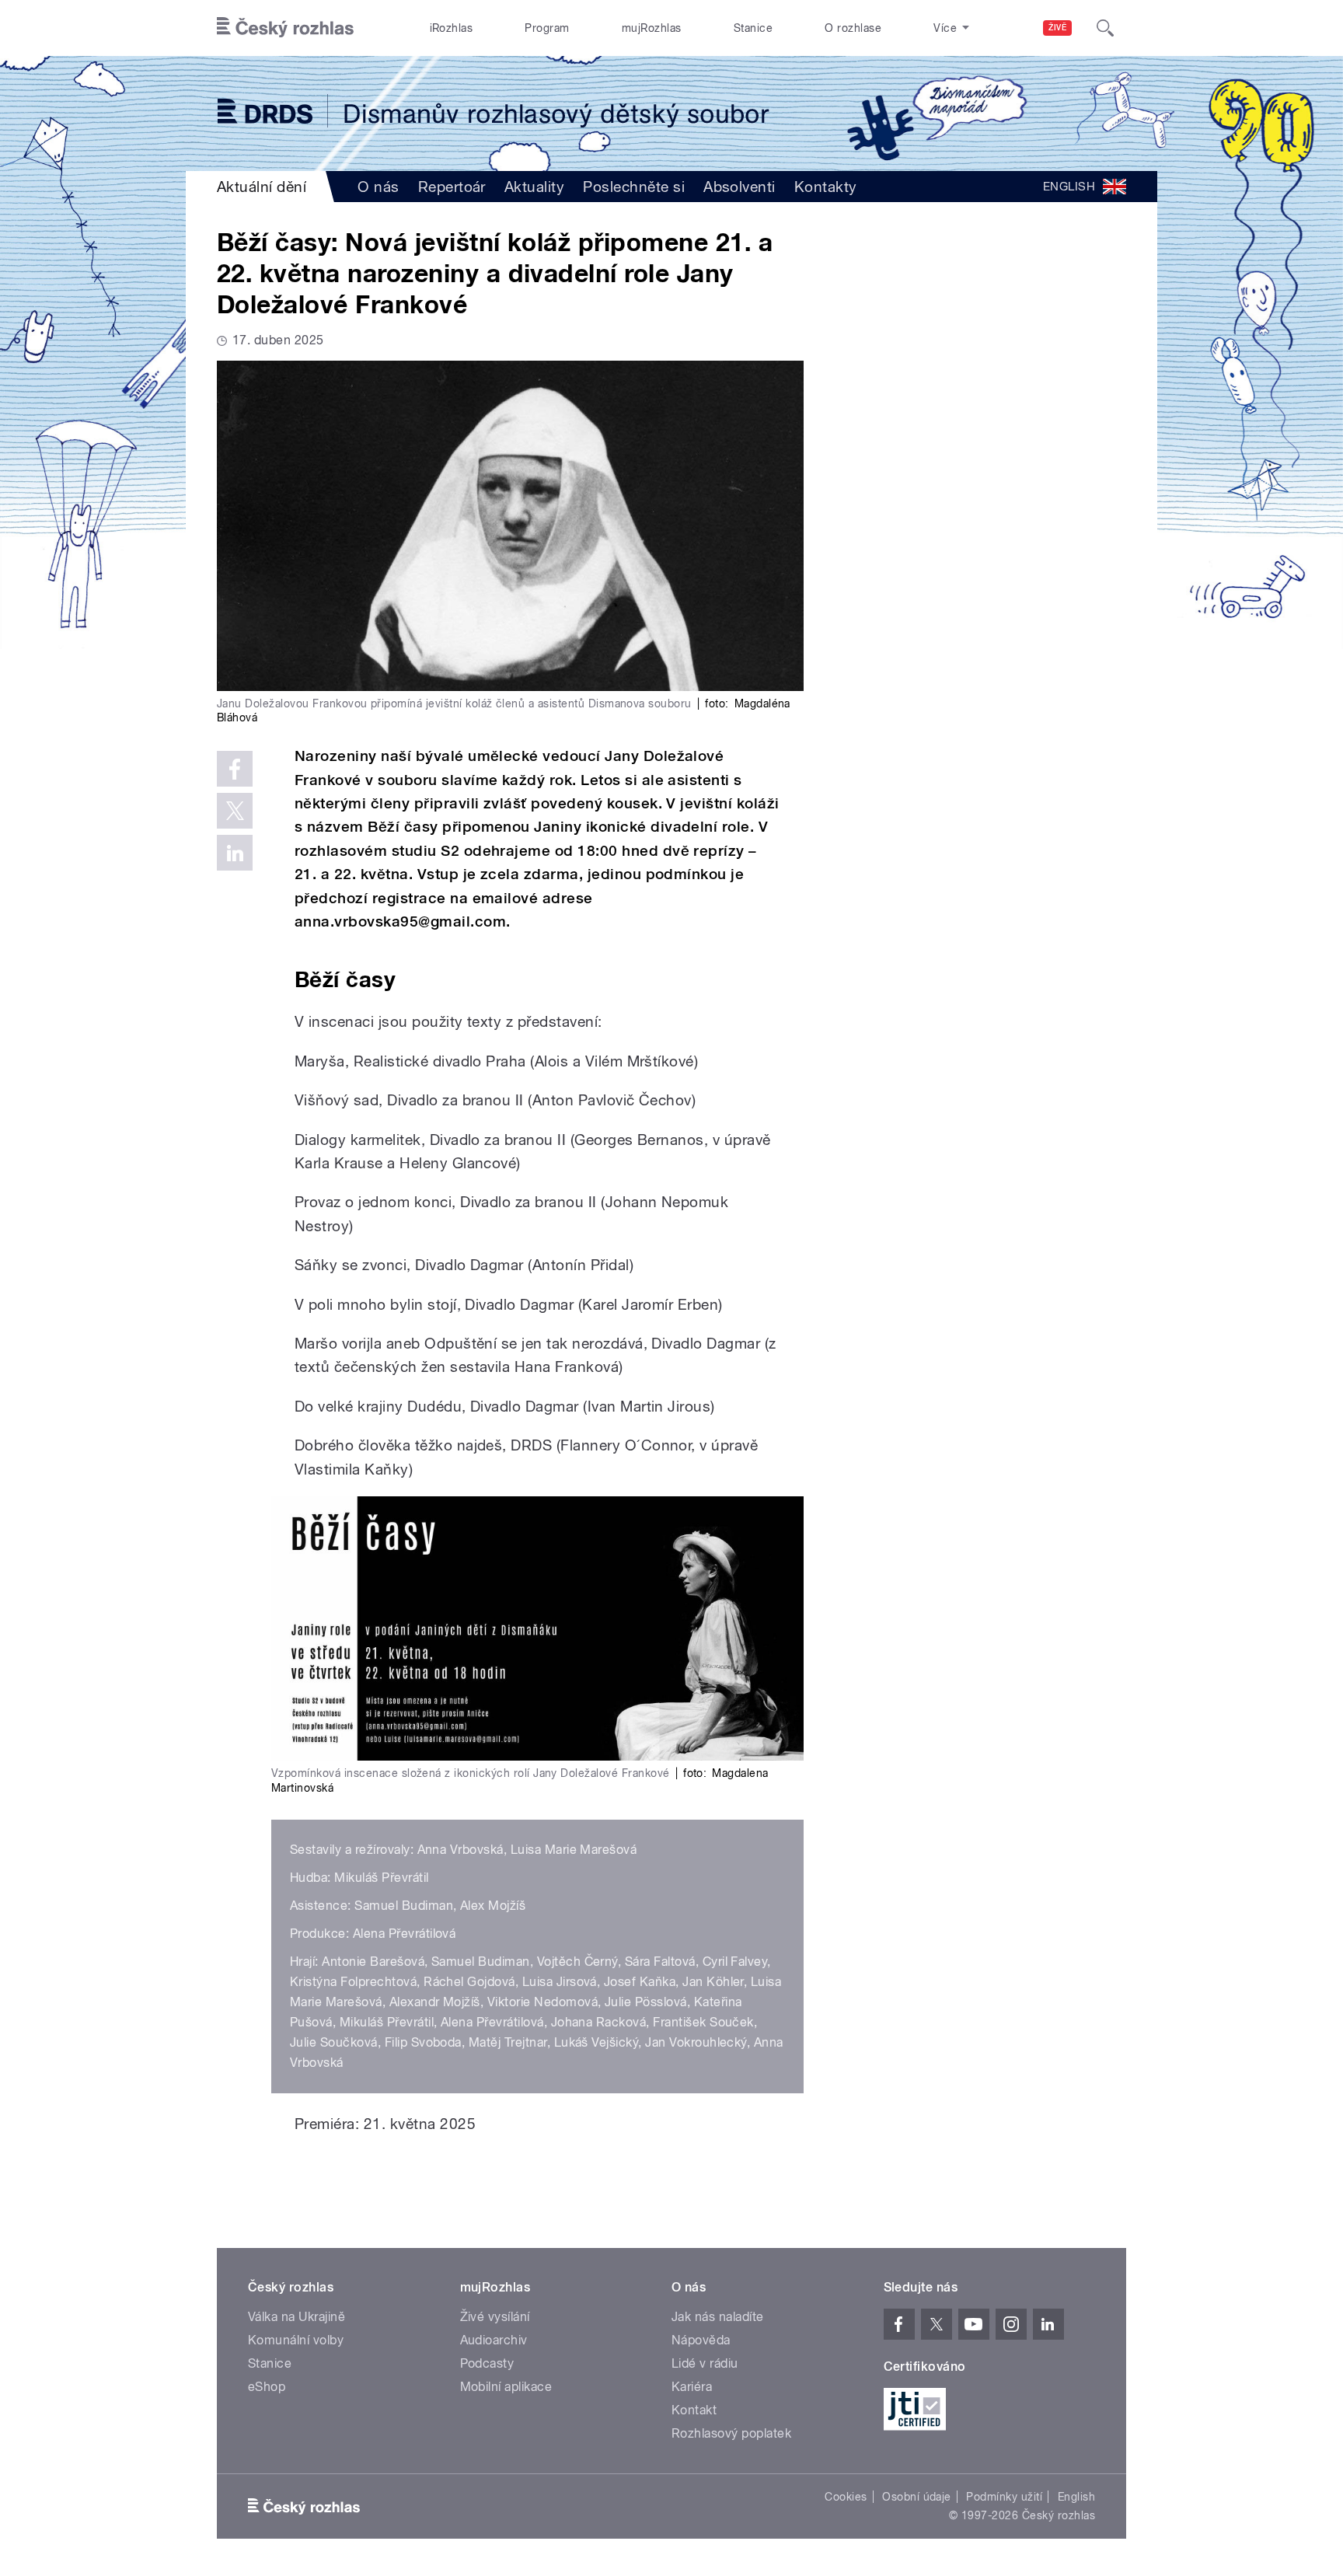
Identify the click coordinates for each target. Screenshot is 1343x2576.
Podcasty (487, 2363)
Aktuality (534, 187)
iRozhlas (452, 28)
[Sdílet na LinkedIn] (235, 853)
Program (547, 28)
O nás (378, 187)
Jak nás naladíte (718, 2317)
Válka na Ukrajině (297, 2317)
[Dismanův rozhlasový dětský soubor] (671, 113)
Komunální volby (296, 2340)
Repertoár (452, 187)
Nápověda (701, 2340)
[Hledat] (1105, 28)
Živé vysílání (495, 2317)
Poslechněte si (634, 187)
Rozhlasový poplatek (731, 2433)
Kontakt (694, 2410)
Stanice (753, 28)
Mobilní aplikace (506, 2387)
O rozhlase (853, 28)
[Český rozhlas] (285, 28)
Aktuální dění (262, 187)
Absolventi (740, 187)
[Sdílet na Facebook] (235, 769)
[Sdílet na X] (235, 811)
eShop (267, 2387)
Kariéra (692, 2387)
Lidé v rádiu (705, 2363)
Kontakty (826, 187)
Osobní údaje (917, 2497)
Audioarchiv (494, 2340)
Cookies (846, 2497)
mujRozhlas (652, 28)
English (1076, 2497)
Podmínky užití (1004, 2497)
